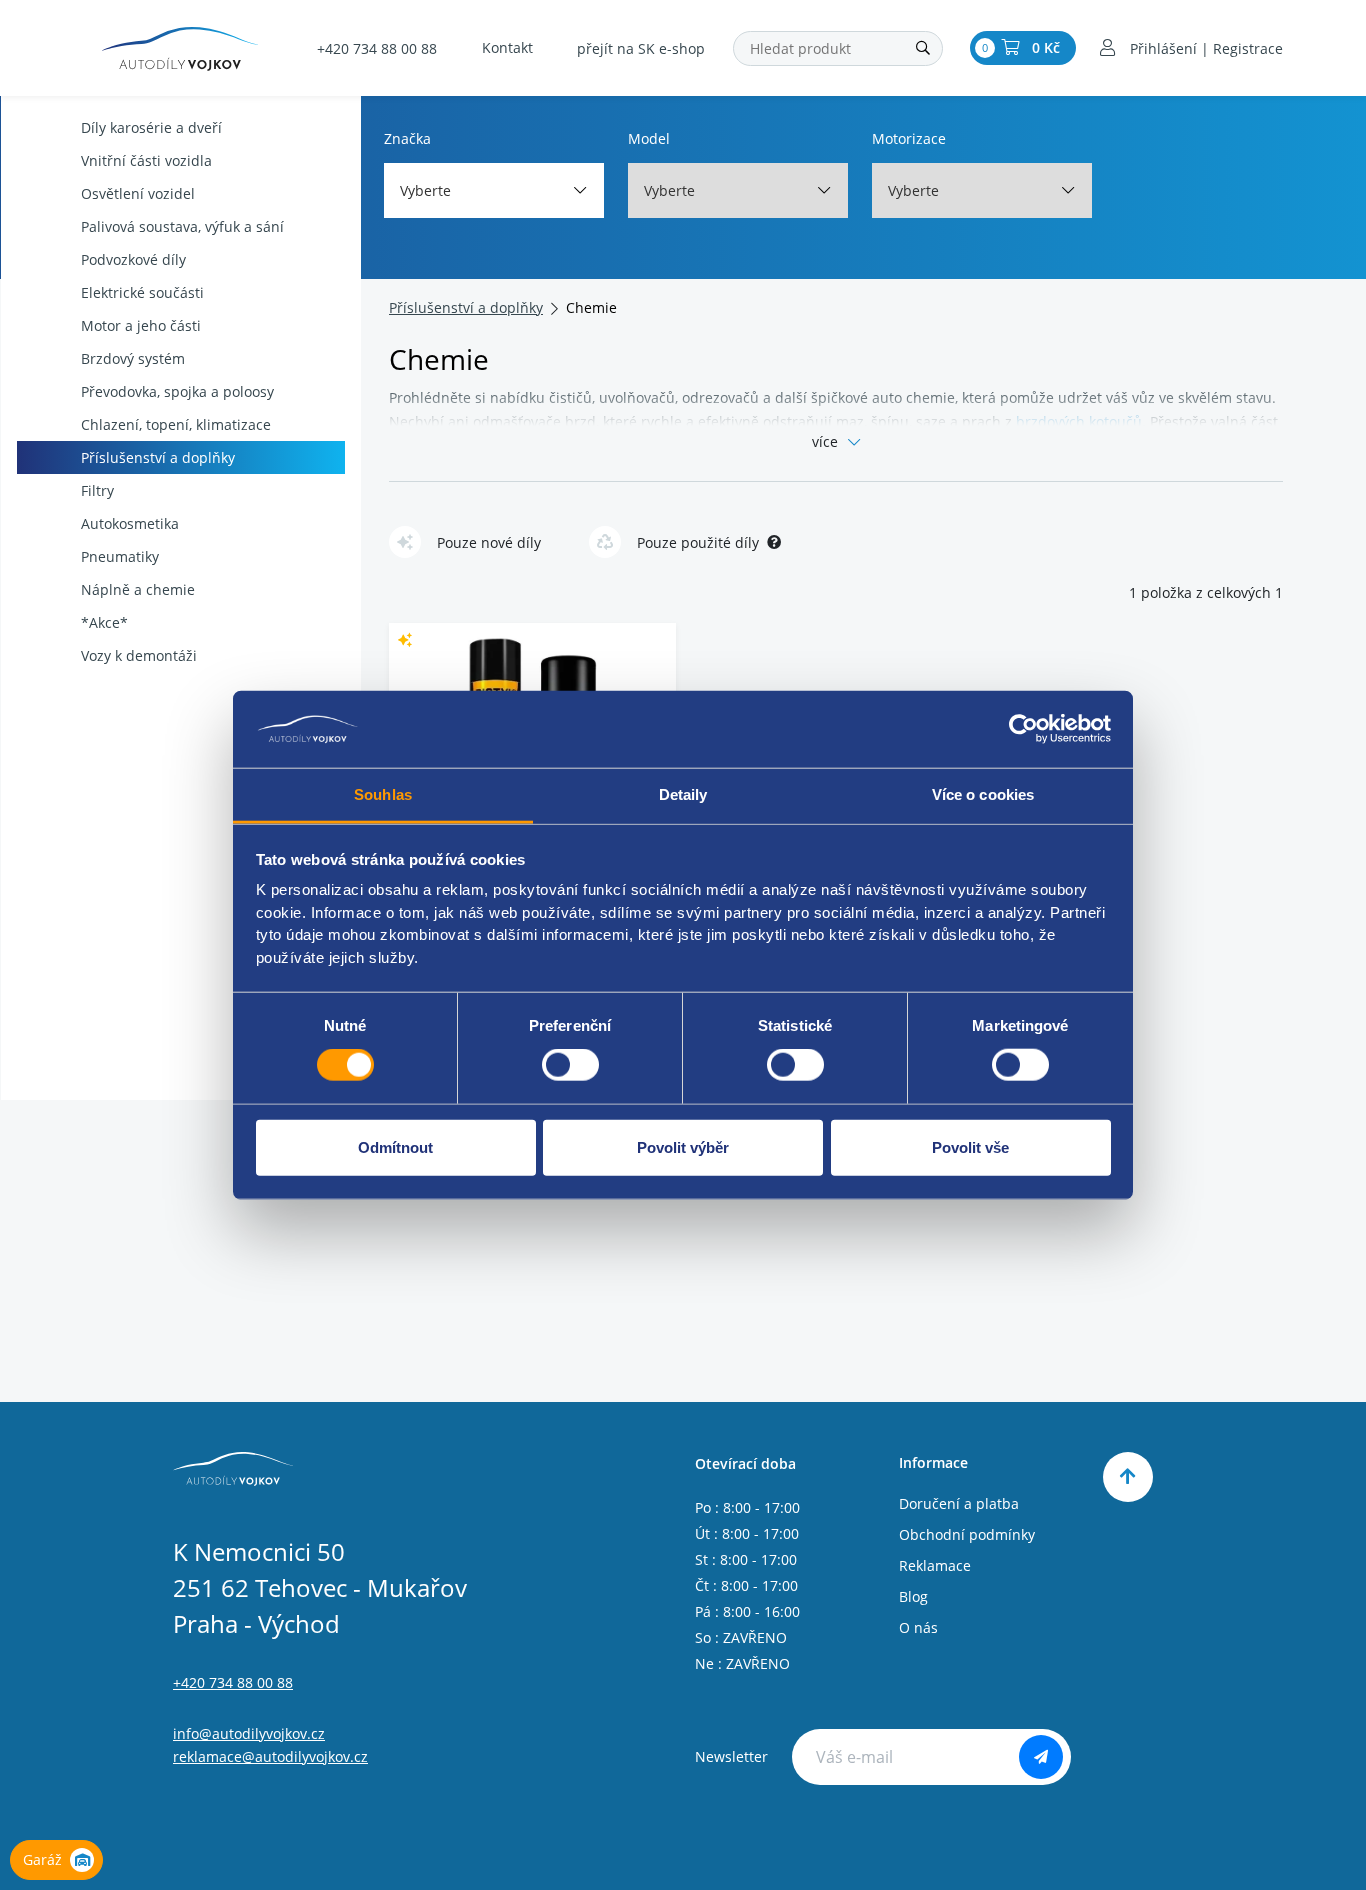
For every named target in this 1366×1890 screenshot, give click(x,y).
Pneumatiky (120, 556)
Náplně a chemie (138, 589)
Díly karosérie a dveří (151, 127)
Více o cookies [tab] (983, 794)
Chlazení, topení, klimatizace (176, 424)
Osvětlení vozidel (138, 193)
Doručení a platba (959, 1503)
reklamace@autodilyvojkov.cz (270, 1756)
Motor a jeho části (141, 325)
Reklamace (935, 1565)
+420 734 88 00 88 (377, 48)
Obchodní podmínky (967, 1534)
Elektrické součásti (142, 292)
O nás (918, 1627)
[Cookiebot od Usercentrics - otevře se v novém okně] (1023, 729)
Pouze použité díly (698, 542)
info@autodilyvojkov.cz (249, 1733)
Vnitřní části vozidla (146, 160)
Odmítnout (395, 1146)
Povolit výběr (683, 1146)
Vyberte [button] (425, 190)
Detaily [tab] (683, 794)
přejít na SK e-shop (641, 48)
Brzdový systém (133, 358)
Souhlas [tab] (383, 794)
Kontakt (507, 47)
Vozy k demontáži (139, 655)
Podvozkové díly (133, 259)
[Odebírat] (1041, 1757)
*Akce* (104, 622)
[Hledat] (923, 48)
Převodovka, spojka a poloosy (177, 391)
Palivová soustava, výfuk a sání (182, 226)
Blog (913, 1596)
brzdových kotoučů (1079, 421)
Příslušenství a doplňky (158, 457)
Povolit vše (970, 1146)
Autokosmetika (130, 523)
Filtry (97, 490)
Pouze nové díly (489, 542)
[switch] (570, 1065)
